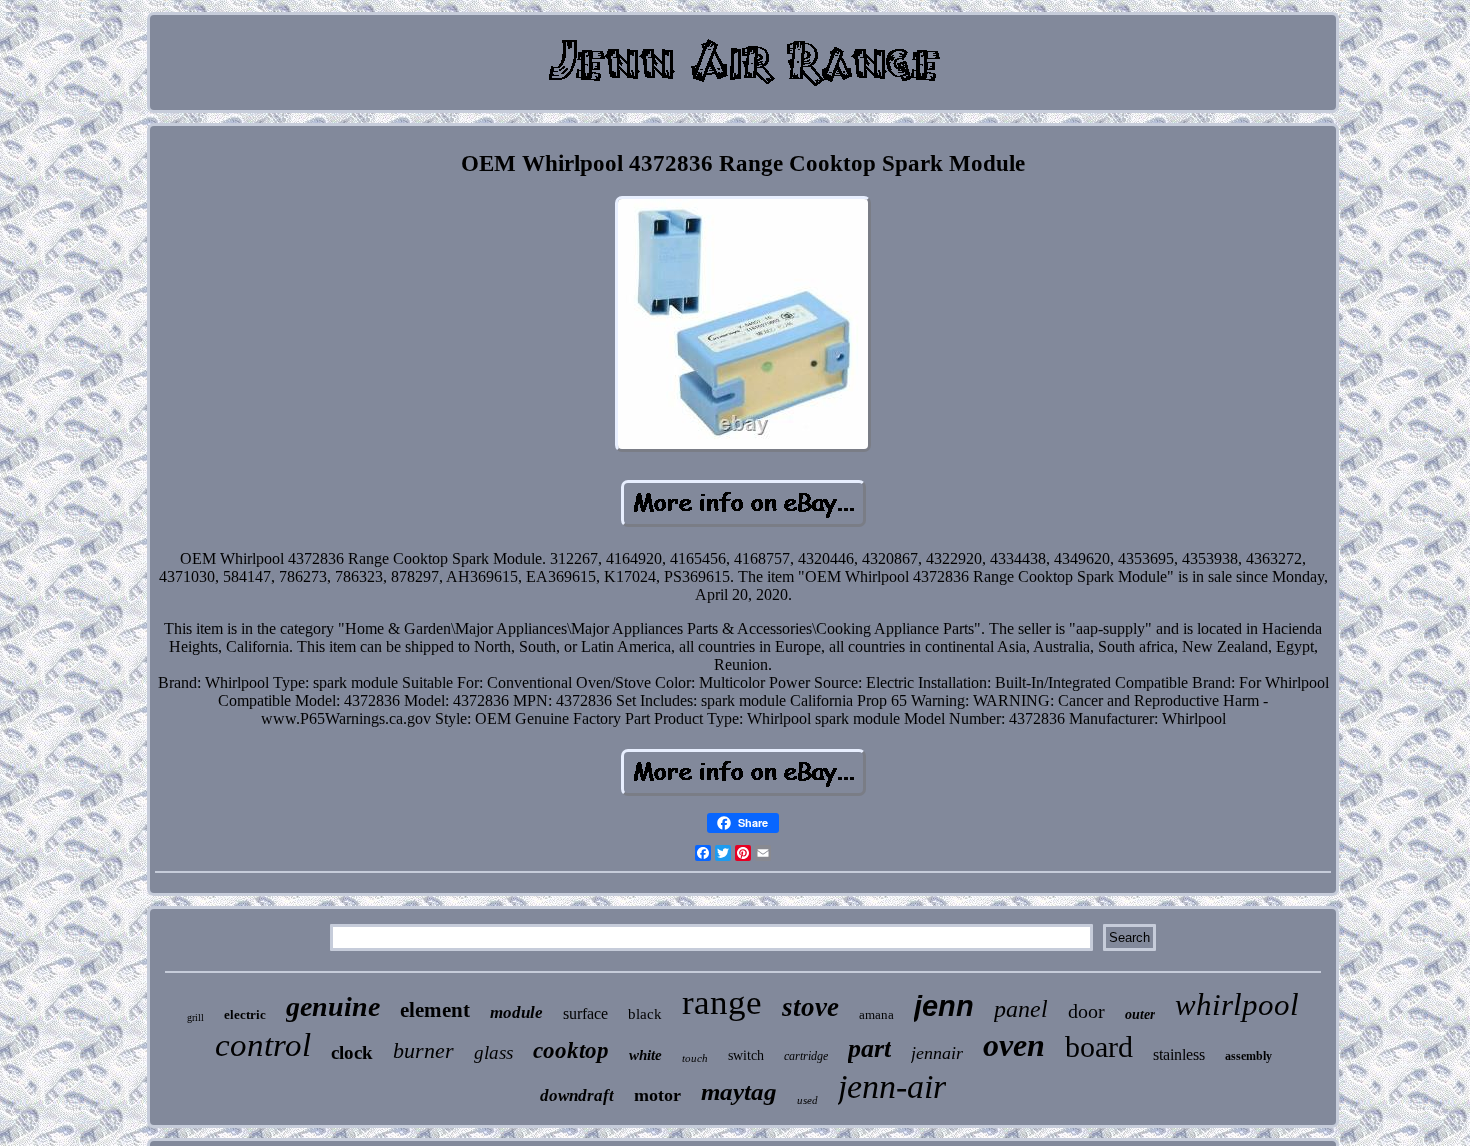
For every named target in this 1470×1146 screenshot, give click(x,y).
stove (810, 1007)
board (1099, 1046)
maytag (739, 1091)
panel (1021, 1009)
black (645, 1014)
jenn (944, 1006)
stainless (1179, 1054)
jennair (937, 1053)
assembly (1248, 1056)
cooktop (571, 1050)
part (869, 1048)
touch (695, 1058)
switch (746, 1055)
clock (352, 1052)
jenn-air (892, 1086)
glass (493, 1052)
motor (657, 1095)
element (435, 1010)
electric (245, 1014)
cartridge (806, 1056)
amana (876, 1014)
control (263, 1045)
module (516, 1012)
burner (423, 1050)
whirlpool (1237, 1004)
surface (585, 1013)
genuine (333, 1006)
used (807, 1100)
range (722, 1002)
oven (1014, 1045)
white (645, 1055)
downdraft (577, 1095)
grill (195, 1017)
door (1086, 1011)
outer (1140, 1014)
